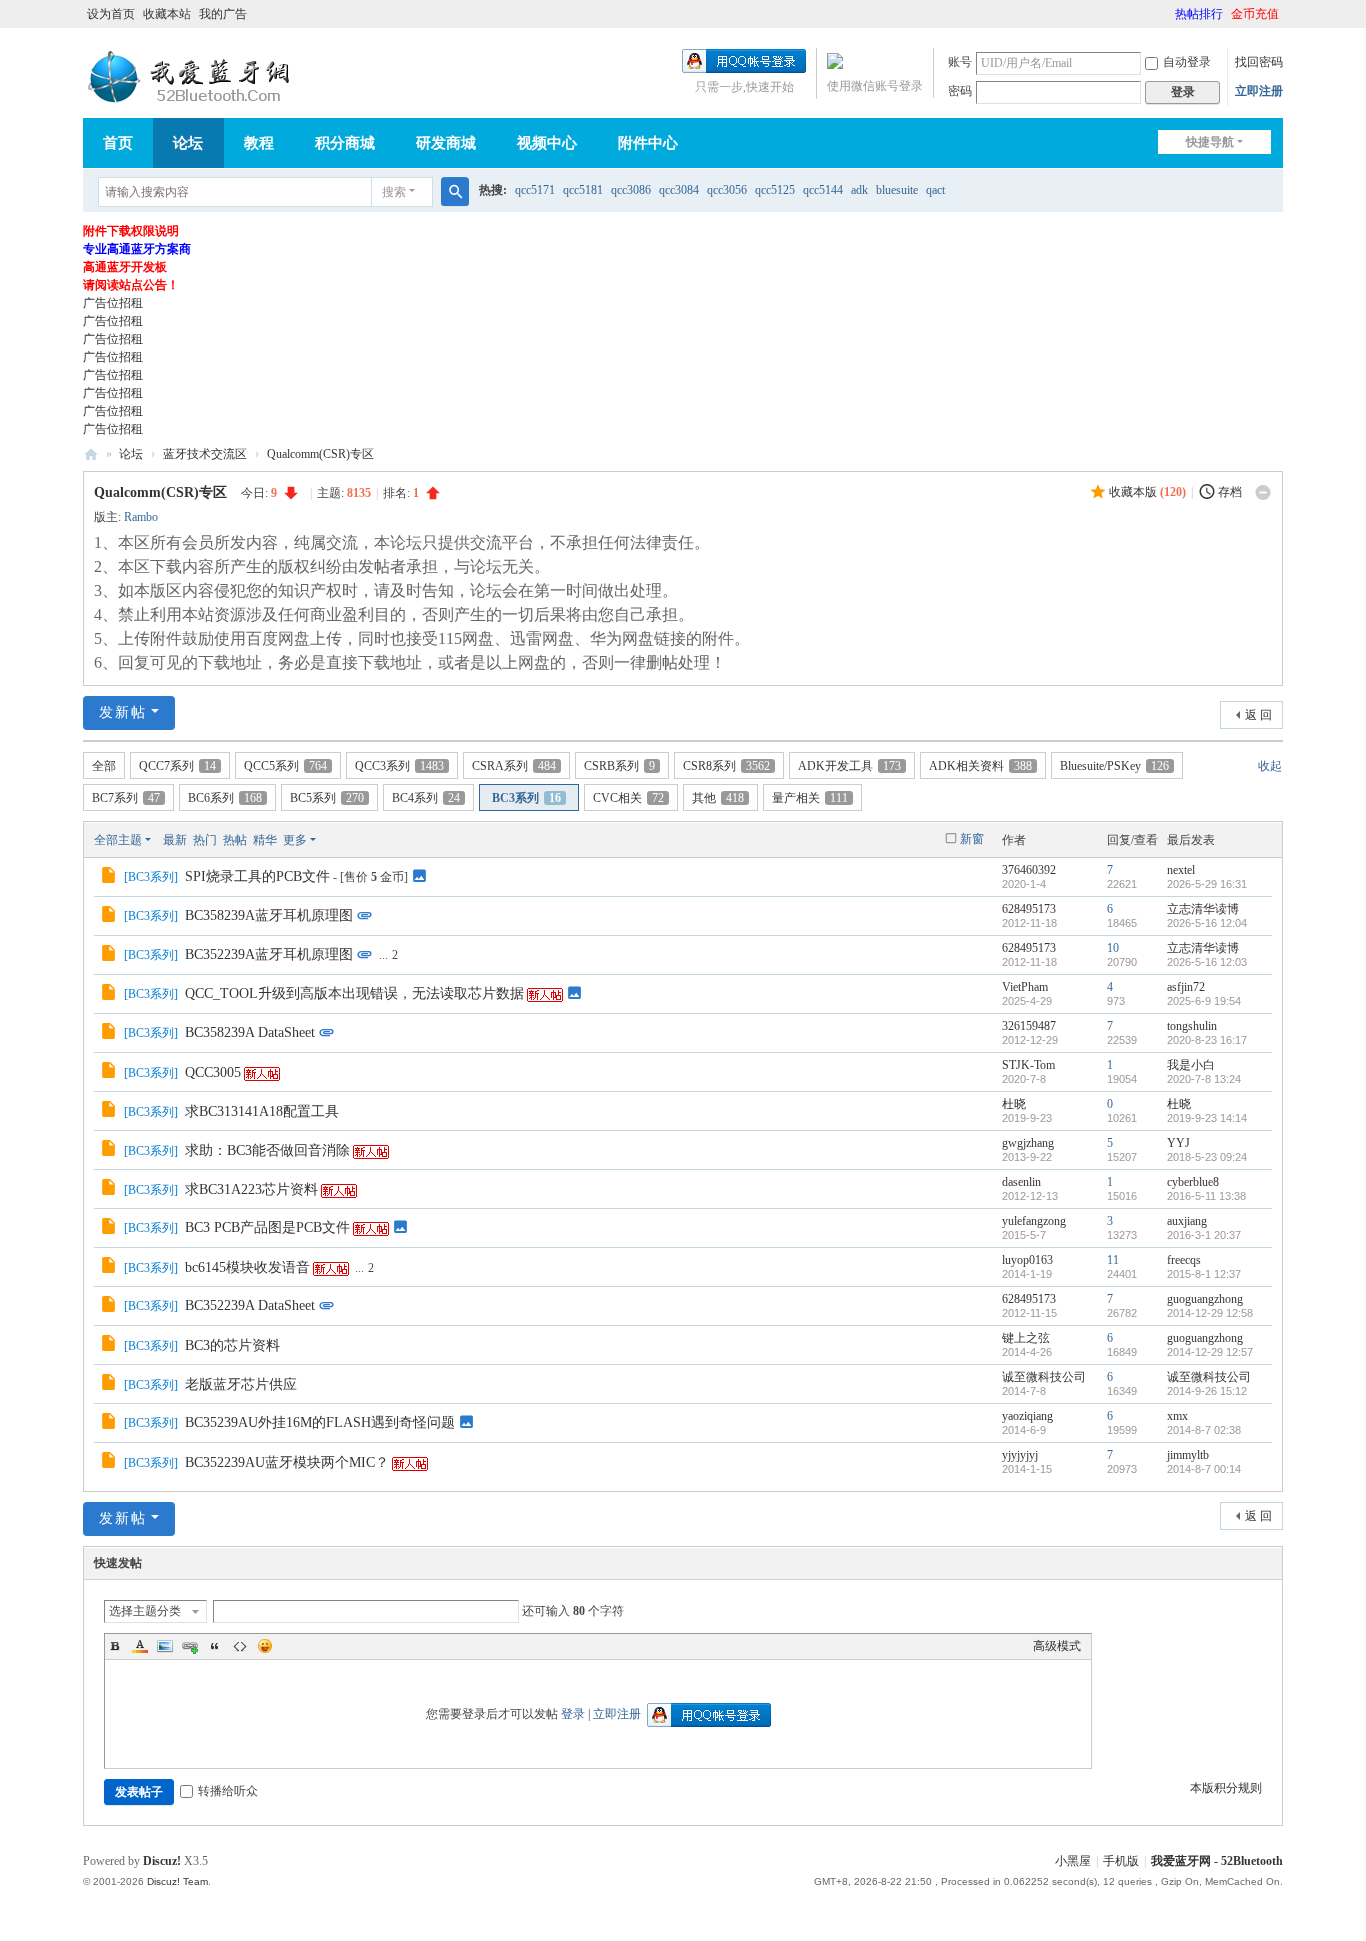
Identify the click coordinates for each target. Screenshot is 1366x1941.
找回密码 (1259, 62)
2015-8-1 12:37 (1204, 1274)
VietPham (1025, 987)
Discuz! (162, 1861)
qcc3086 (631, 190)
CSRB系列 (619, 766)
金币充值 (1255, 14)
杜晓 (1014, 1104)
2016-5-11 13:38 (1206, 1196)
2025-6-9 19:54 (1204, 1001)
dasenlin (1021, 1182)
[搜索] (455, 192)
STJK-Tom (1028, 1065)
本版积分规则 (1226, 1788)
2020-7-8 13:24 (1204, 1079)
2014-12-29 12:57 (1210, 1352)
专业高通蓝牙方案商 (137, 249)
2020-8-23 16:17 (1207, 1040)
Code (240, 1646)
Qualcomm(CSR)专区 (320, 454)
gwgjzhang (1028, 1143)
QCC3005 (213, 1072)
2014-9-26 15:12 (1207, 1391)
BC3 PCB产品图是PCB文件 (267, 1227)
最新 (175, 840)
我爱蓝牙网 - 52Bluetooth (1217, 1861)
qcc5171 (535, 190)
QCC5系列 (285, 766)
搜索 (394, 192)
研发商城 (446, 143)
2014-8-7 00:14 (1204, 1469)
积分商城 (345, 143)
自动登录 (1187, 62)
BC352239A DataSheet (250, 1305)
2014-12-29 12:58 (1210, 1313)
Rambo (141, 517)
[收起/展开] (1263, 493)
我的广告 (223, 14)
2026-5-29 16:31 (1207, 884)
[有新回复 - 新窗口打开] (110, 878)
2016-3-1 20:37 (1204, 1235)
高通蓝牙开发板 (125, 267)
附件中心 (648, 143)
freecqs (1184, 1260)
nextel (1181, 870)
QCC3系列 (399, 766)
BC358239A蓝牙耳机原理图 (269, 915)
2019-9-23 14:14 (1207, 1118)
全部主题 (118, 840)
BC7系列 (126, 798)
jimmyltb (1188, 1455)
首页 (118, 143)
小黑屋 (1073, 1861)
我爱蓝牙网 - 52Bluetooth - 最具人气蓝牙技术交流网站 (91, 454)
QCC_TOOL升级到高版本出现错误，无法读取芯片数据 (354, 993)
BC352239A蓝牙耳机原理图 (269, 954)
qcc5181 (583, 190)
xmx (1177, 1416)
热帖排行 (1199, 14)
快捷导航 (1210, 142)
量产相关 (810, 798)
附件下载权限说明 (131, 231)
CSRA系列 (514, 766)
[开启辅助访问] (1166, 14)
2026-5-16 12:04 (1207, 923)
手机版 (1121, 1861)
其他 (718, 798)
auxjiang (1187, 1221)
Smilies (265, 1646)
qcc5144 (823, 190)
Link (190, 1646)
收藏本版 (1147, 492)
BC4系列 (426, 798)
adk (859, 190)
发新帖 (123, 712)
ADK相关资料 (980, 766)
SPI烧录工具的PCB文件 (257, 876)
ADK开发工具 (849, 766)
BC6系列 (225, 798)
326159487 (1029, 1026)
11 (1113, 1260)
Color (140, 1646)
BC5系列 (327, 798)
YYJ (1178, 1143)
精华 (265, 840)
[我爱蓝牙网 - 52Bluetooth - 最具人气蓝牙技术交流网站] (193, 77)
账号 (960, 62)
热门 (205, 840)
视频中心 (547, 143)
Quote (215, 1646)
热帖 (235, 840)
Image (165, 1646)
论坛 (188, 143)
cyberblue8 (1193, 1182)
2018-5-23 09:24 (1207, 1157)
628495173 (1029, 909)
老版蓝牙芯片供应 (241, 1384)
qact (935, 190)
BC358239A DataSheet (250, 1032)
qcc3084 (679, 190)
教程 (259, 143)
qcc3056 (727, 190)
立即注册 (1259, 91)
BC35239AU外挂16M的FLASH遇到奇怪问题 (320, 1422)
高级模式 (1057, 1646)
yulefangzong (1034, 1221)
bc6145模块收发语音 (247, 1267)
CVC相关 (628, 798)
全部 (104, 766)
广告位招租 (113, 303)
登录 (573, 1714)
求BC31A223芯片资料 (251, 1189)
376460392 (1029, 870)
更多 (295, 840)
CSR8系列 (726, 766)
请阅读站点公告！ (131, 285)
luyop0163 (1027, 1260)
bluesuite (897, 190)
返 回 (1258, 715)
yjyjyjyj (1020, 1455)
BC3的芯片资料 (232, 1345)
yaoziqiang (1027, 1416)
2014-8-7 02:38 (1204, 1430)
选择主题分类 (145, 1611)
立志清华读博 (1203, 909)
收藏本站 (167, 14)
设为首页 (111, 14)
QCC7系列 (177, 766)
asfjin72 (1186, 987)
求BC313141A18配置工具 (262, 1111)
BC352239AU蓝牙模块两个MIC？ (287, 1462)
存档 (1230, 492)
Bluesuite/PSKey (1114, 766)
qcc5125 (775, 190)
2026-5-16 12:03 (1207, 962)
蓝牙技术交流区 (205, 454)
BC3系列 (526, 798)
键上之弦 (1026, 1338)
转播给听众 (228, 1791)
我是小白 (1191, 1065)
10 (1113, 948)
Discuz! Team (177, 1881)
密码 (960, 91)
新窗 (972, 839)
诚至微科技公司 (1044, 1377)
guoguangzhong (1205, 1299)
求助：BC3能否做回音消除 (267, 1150)
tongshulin (1192, 1026)
